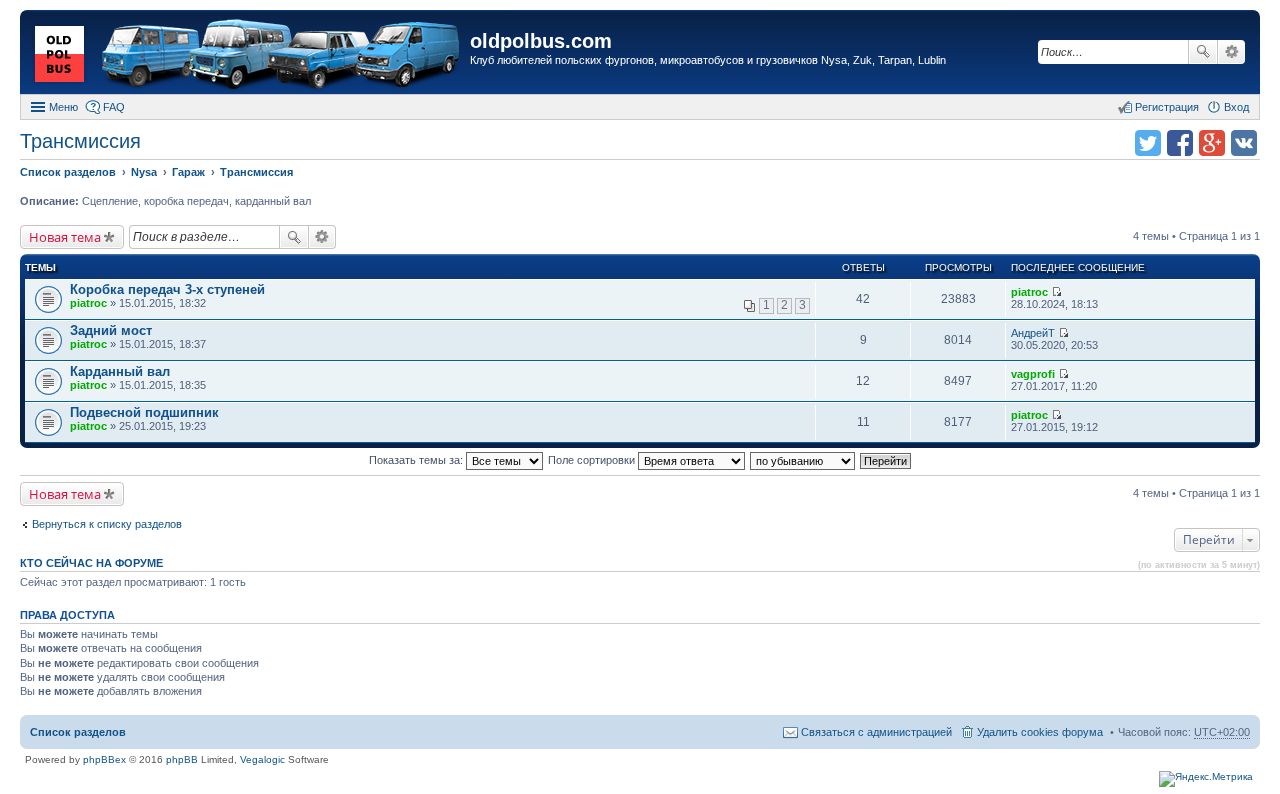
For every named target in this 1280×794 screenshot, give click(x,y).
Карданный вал (120, 371)
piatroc (88, 303)
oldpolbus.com (541, 41)
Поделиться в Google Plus (1212, 143)
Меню (63, 107)
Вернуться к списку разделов (107, 524)
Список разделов (78, 732)
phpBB (182, 759)
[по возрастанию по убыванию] (803, 460)
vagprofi (1033, 374)
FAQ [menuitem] (114, 107)
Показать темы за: (417, 460)
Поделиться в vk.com (1244, 143)
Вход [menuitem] (1236, 107)
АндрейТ (1033, 333)
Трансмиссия (80, 141)
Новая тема (65, 237)
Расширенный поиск (1231, 52)
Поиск (1203, 52)
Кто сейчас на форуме (91, 563)
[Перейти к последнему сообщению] (1056, 292)
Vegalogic (262, 759)
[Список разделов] (247, 54)
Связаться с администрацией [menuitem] (876, 732)
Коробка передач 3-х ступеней (167, 289)
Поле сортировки (593, 460)
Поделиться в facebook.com (1180, 143)
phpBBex (104, 759)
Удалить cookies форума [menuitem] (1040, 732)
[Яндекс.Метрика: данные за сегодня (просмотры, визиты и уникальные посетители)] (1206, 779)
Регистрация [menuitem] (1167, 107)
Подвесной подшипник (144, 412)
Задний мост (111, 330)
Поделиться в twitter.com (1148, 143)
